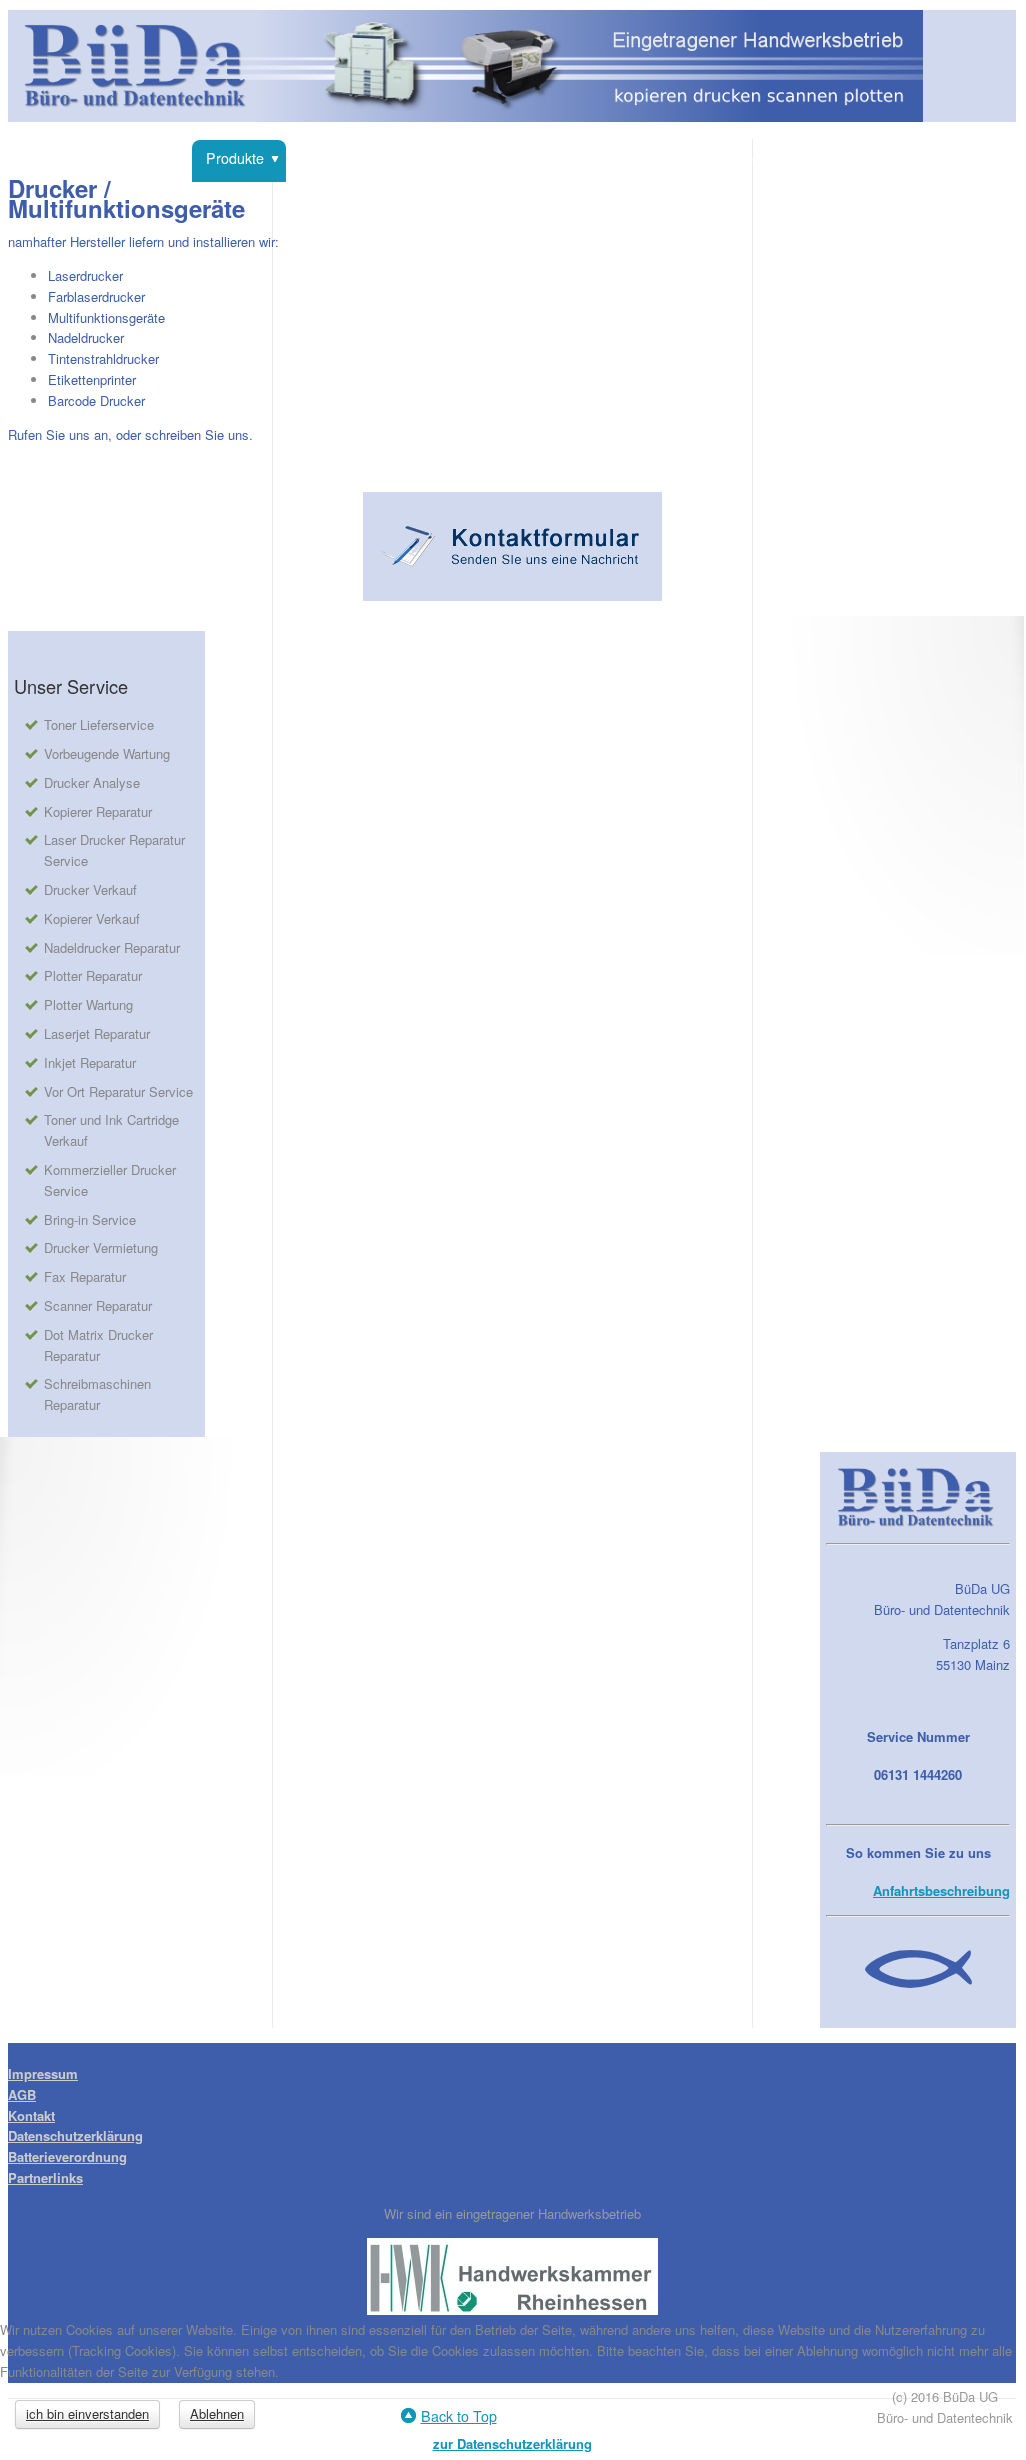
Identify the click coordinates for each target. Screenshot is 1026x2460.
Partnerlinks (45, 2177)
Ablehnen (217, 2413)
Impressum (43, 2073)
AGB (22, 2094)
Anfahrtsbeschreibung (941, 1890)
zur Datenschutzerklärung (512, 2443)
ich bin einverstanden (87, 2413)
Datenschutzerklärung (75, 2135)
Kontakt (31, 2115)
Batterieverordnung (67, 2156)
